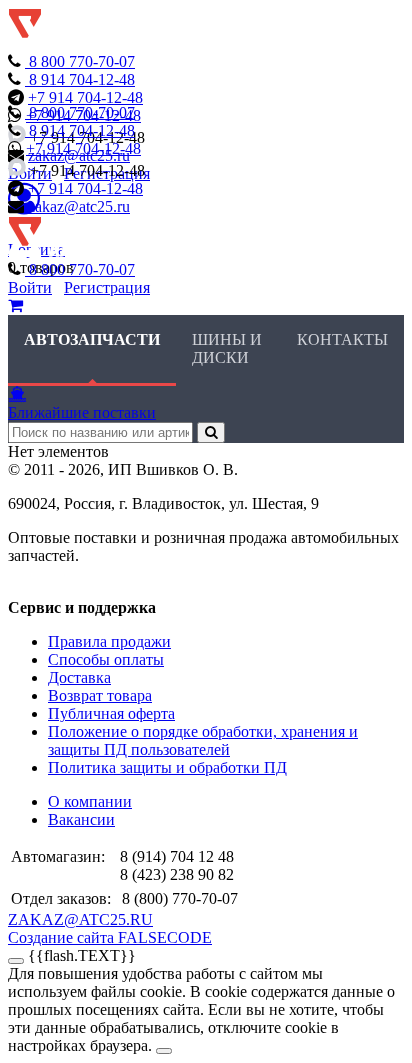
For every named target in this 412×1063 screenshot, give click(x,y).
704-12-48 (82, 79)
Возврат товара (100, 695)
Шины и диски (227, 348)
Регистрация (107, 287)
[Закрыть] (16, 961)
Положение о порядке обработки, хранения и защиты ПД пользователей (203, 740)
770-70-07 (82, 61)
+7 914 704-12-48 (85, 97)
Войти (30, 287)
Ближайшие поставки (82, 412)
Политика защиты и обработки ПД (167, 767)
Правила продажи (109, 641)
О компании (90, 801)
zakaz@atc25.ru (79, 206)
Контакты (342, 339)
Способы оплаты (106, 659)
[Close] (164, 1051)
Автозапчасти (92, 339)
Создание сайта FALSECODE (110, 937)
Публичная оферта (111, 713)
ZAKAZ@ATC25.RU (80, 919)
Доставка (79, 677)
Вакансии (81, 819)
